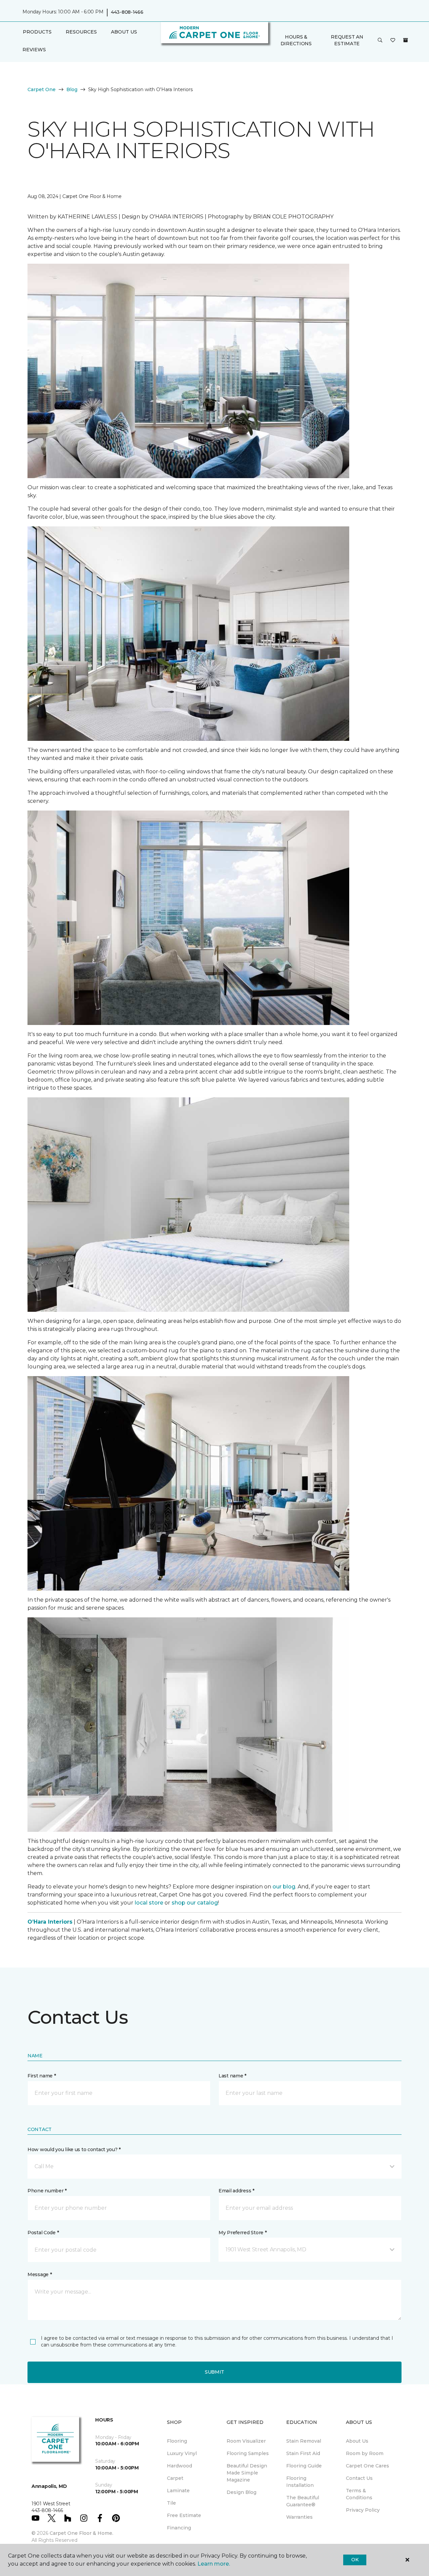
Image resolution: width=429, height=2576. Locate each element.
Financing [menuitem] (179, 2528)
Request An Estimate (347, 40)
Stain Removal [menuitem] (304, 2441)
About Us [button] (124, 32)
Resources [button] (81, 32)
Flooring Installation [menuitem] (300, 2482)
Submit (214, 2372)
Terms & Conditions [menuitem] (359, 2494)
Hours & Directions (296, 40)
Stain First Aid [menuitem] (303, 2453)
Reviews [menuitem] (34, 50)
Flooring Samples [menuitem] (248, 2453)
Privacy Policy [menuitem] (363, 2510)
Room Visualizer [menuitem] (246, 2441)
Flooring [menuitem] (177, 2441)
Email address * (236, 2191)
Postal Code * (43, 2233)
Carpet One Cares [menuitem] (367, 2466)
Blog (72, 89)
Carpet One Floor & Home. (81, 2533)
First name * (42, 2076)
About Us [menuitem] (357, 2441)
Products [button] (37, 32)
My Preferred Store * (242, 2233)
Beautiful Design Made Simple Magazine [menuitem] (247, 2473)
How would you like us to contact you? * (74, 2149)
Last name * (232, 2076)
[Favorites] (393, 41)
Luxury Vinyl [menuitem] (182, 2453)
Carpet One (42, 89)
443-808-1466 (127, 12)
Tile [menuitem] (171, 2503)
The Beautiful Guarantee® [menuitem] (303, 2501)
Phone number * (47, 2191)
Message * (40, 2274)
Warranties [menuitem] (299, 2517)
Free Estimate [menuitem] (184, 2515)
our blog (284, 1887)
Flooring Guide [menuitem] (304, 2466)
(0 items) (406, 40)
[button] (380, 41)
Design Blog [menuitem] (241, 2492)
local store (149, 1903)
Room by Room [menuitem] (365, 2453)
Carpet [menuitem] (175, 2478)
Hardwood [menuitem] (179, 2466)
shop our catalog (195, 1903)
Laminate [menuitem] (178, 2491)
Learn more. (214, 2564)
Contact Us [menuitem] (359, 2478)
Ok (355, 2560)
